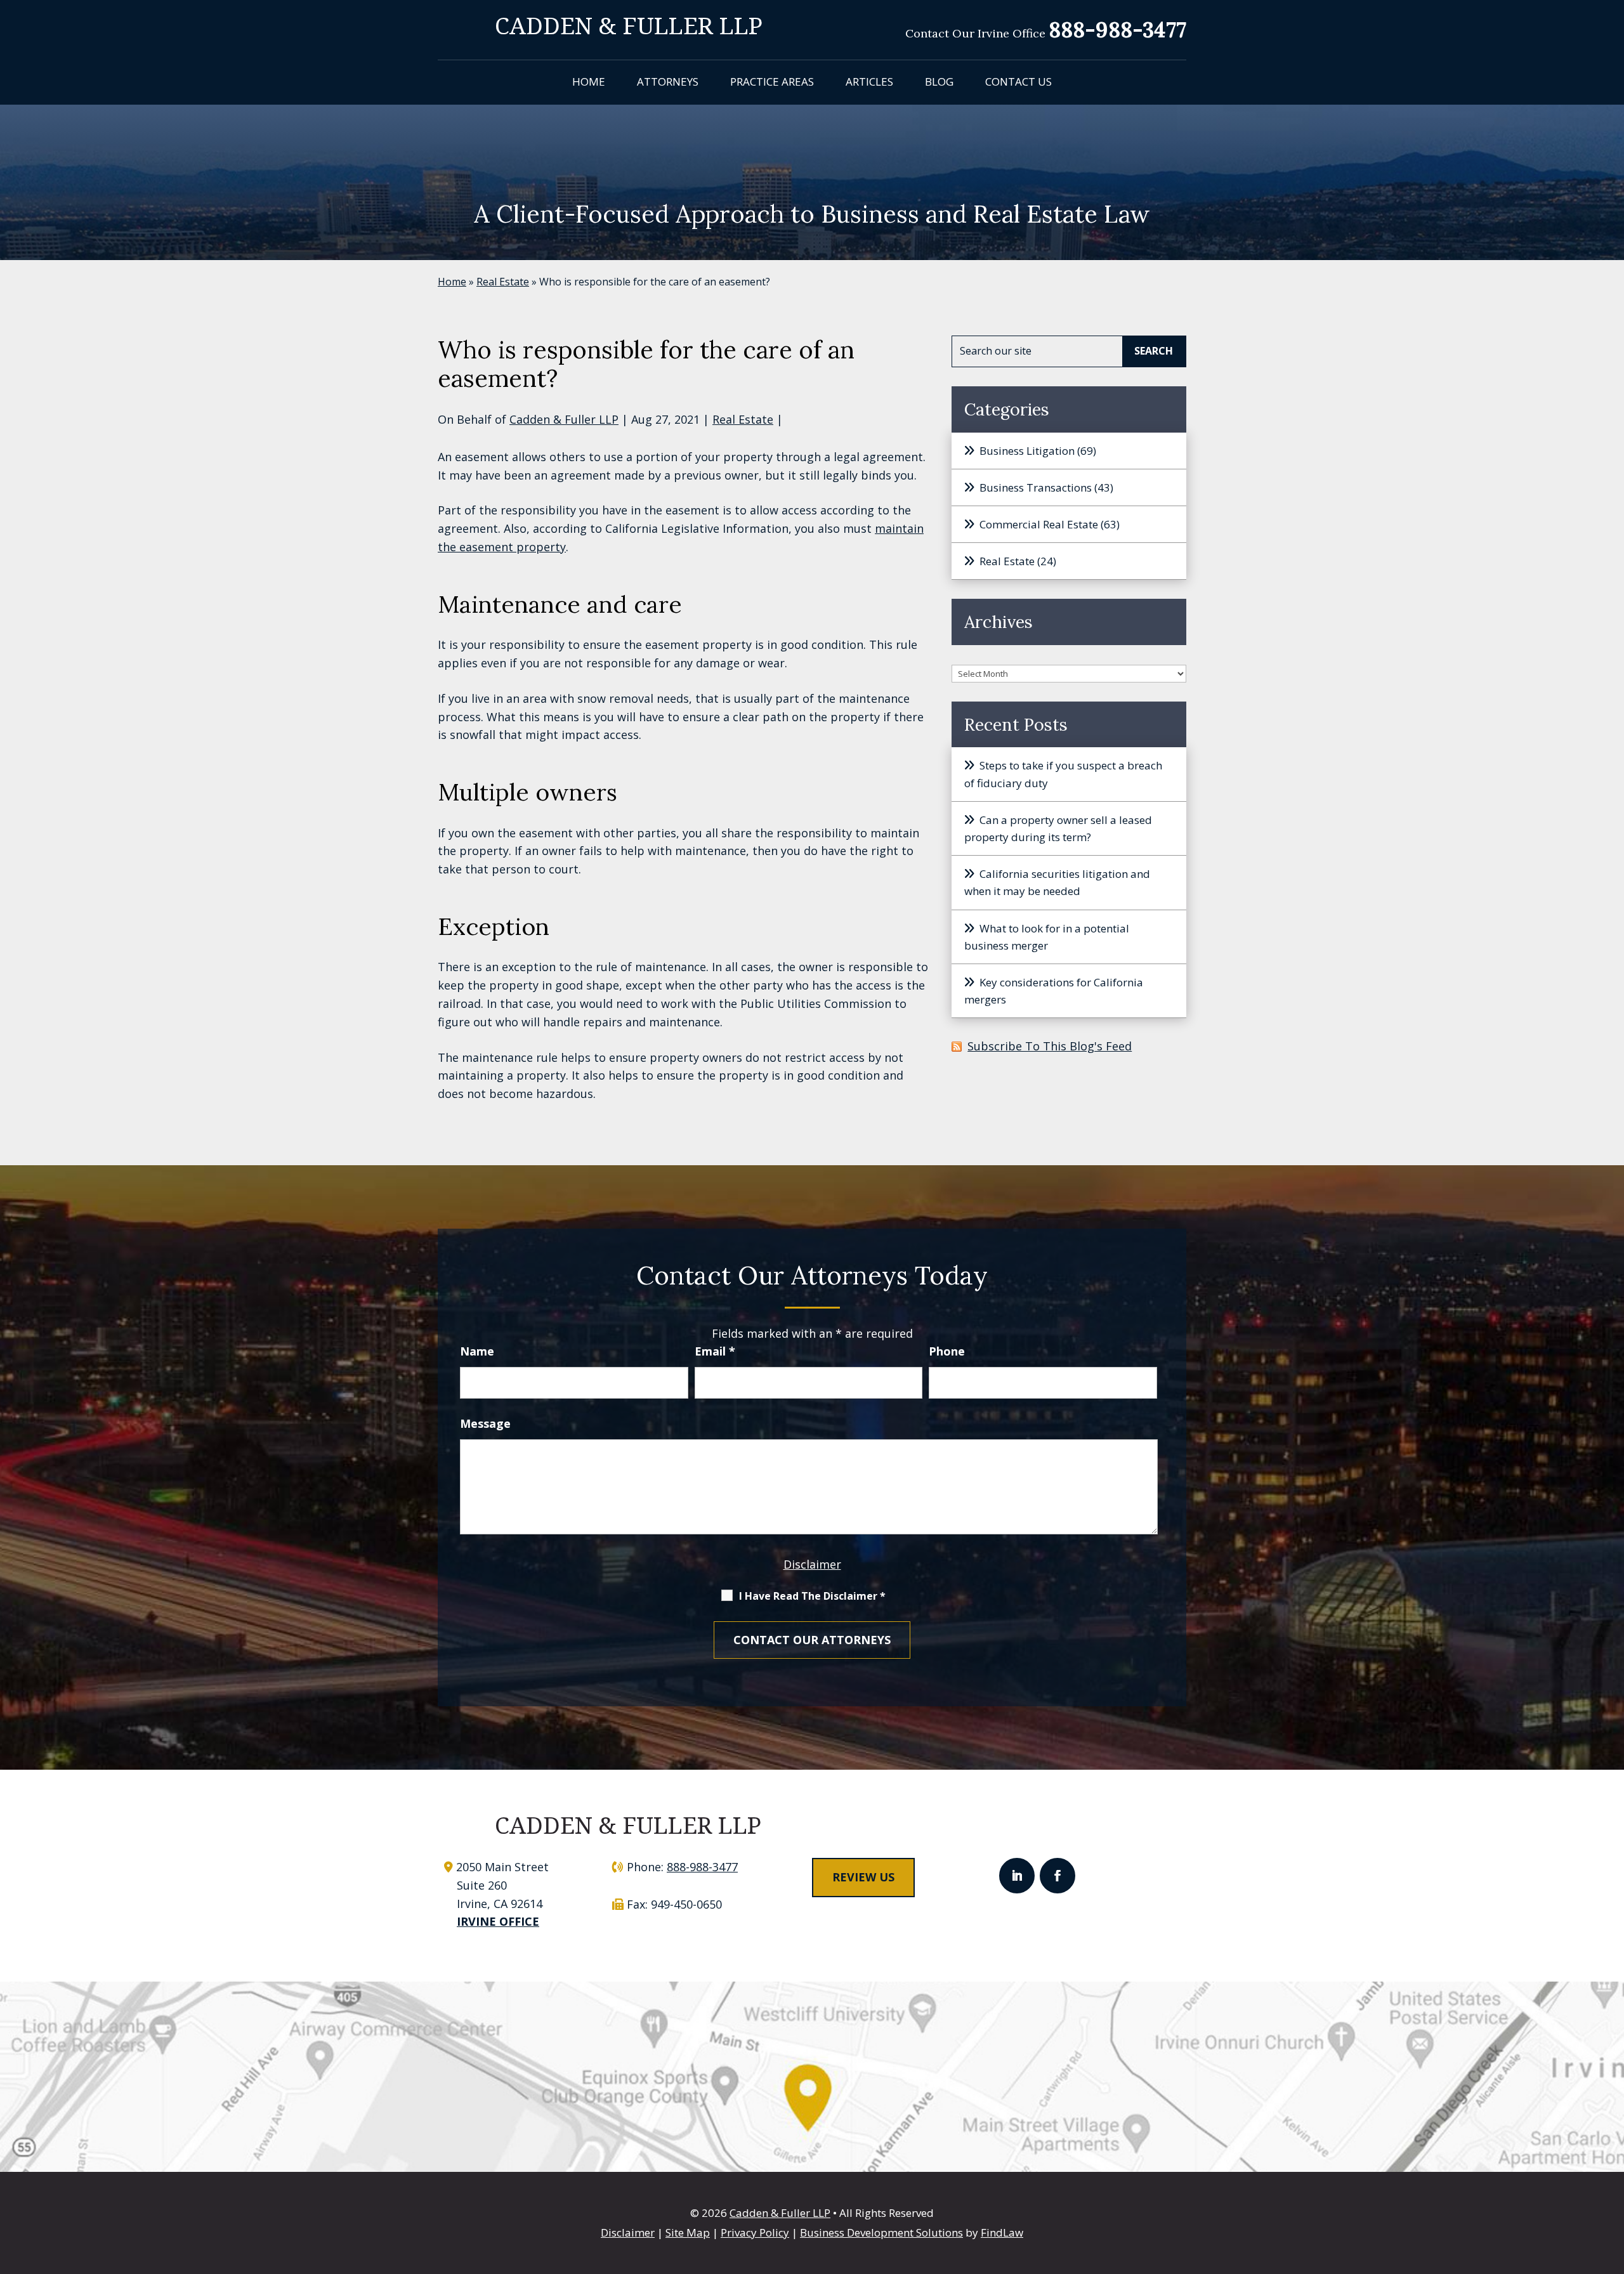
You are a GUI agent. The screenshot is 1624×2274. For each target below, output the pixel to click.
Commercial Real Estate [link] (1039, 524)
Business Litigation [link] (1027, 451)
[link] (629, 25)
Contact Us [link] (1018, 82)
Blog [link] (939, 82)
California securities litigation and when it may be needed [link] (1057, 882)
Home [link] (589, 82)
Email (715, 1351)
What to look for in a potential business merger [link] (1047, 937)
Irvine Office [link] (498, 1921)
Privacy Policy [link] (755, 2232)
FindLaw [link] (1002, 2232)
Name (477, 1351)
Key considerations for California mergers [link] (1054, 991)
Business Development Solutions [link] (881, 2232)
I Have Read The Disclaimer (812, 1596)
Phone (947, 1351)
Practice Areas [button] (772, 82)
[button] (1017, 1876)
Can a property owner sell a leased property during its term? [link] (1058, 828)
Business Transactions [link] (1036, 487)
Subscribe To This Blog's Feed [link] (1050, 1046)
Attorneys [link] (668, 82)
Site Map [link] (688, 2232)
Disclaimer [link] (628, 2232)
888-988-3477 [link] (1117, 29)
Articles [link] (869, 82)
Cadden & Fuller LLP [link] (564, 419)
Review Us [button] (863, 1877)
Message (485, 1423)
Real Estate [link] (743, 419)
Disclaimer (812, 1564)
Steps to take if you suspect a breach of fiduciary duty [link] (1063, 774)
